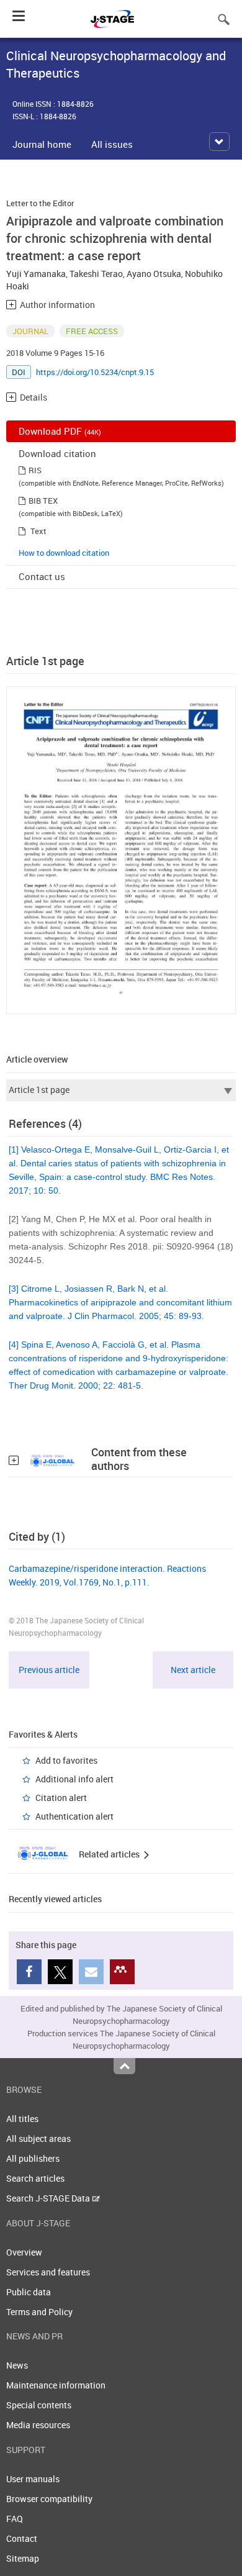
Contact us (42, 576)
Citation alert (61, 1798)
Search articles (35, 2178)
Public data (29, 2292)
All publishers (33, 2158)
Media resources (38, 2425)
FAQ (15, 2519)
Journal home (42, 144)
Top (124, 2066)
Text (38, 531)
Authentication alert (74, 1816)
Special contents (39, 2405)
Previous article (49, 1670)
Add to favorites (66, 1760)
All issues (112, 144)
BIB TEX (43, 501)
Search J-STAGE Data (49, 2198)
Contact (22, 2538)
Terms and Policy (39, 2312)
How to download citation (64, 553)
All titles (22, 2119)
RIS (35, 470)
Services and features (48, 2272)
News (17, 2365)
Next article (193, 1670)
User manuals (33, 2479)
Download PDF (60, 431)
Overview (24, 2252)
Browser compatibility (49, 2499)
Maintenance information (56, 2385)
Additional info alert (74, 1779)
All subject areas (38, 2138)
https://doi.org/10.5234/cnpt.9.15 (95, 372)
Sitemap (23, 2558)
